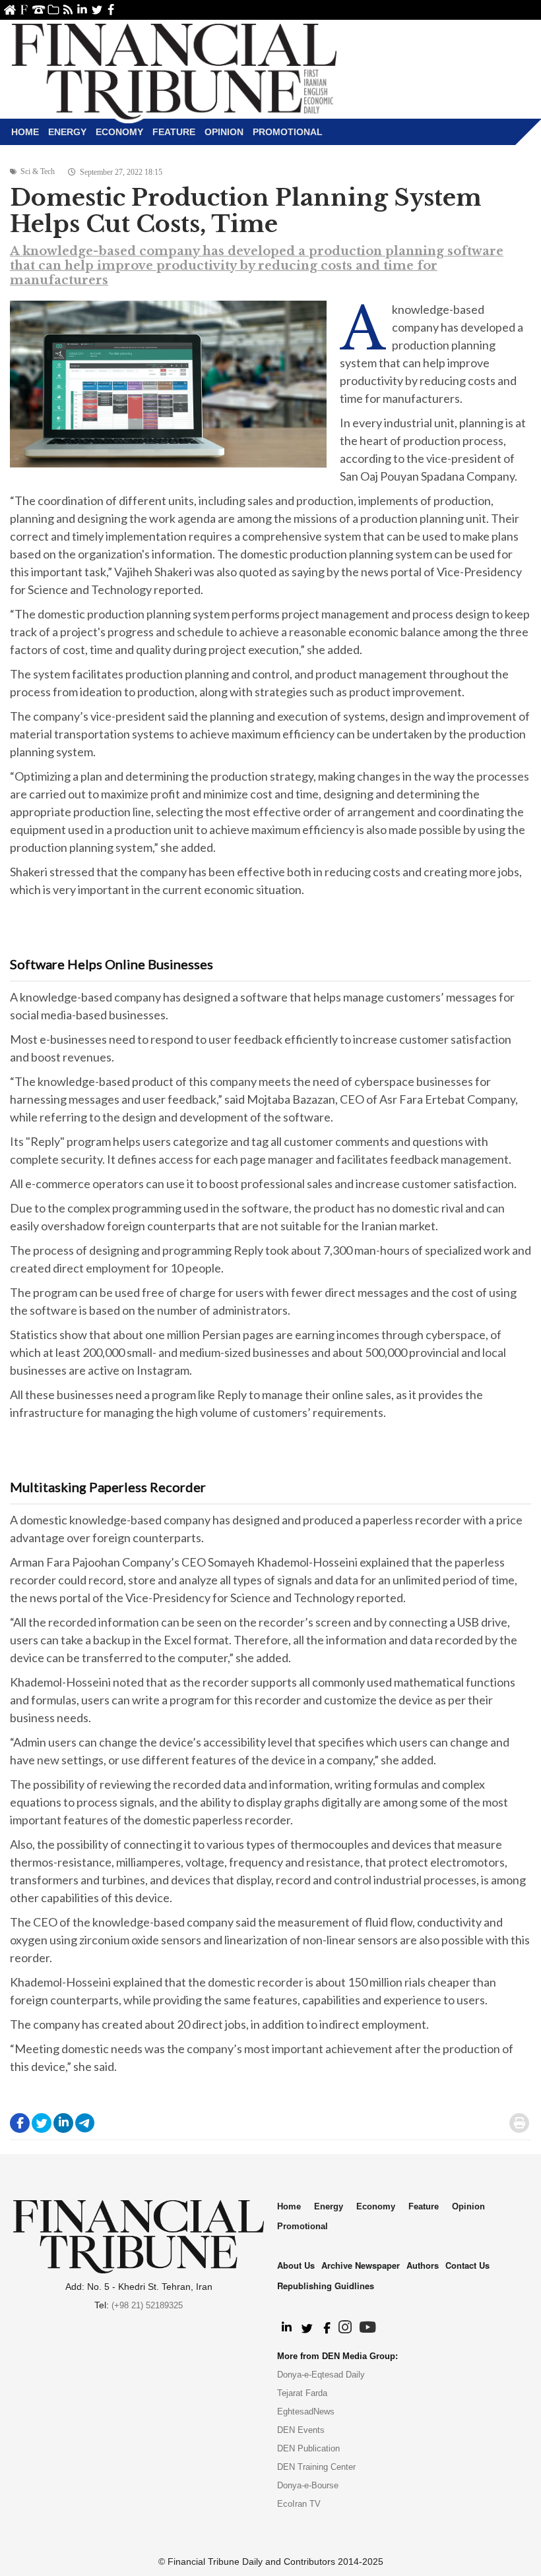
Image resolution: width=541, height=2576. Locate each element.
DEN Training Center (316, 2467)
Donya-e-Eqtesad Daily (321, 2375)
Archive (53, 10)
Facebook (111, 10)
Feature (174, 132)
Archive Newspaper (361, 2265)
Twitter (97, 10)
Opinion (224, 132)
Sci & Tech (38, 171)
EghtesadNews (306, 2411)
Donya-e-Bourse (308, 2485)
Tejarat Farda (302, 2393)
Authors (423, 2265)
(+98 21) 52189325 (147, 2305)
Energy (67, 132)
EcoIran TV (299, 2504)
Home (10, 10)
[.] (286, 2328)
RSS (68, 10)
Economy (119, 132)
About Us (24, 10)
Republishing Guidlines (326, 2286)
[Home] (174, 70)
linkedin (82, 10)
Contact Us (39, 10)
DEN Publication (308, 2448)
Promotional (288, 132)
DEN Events (301, 2430)
